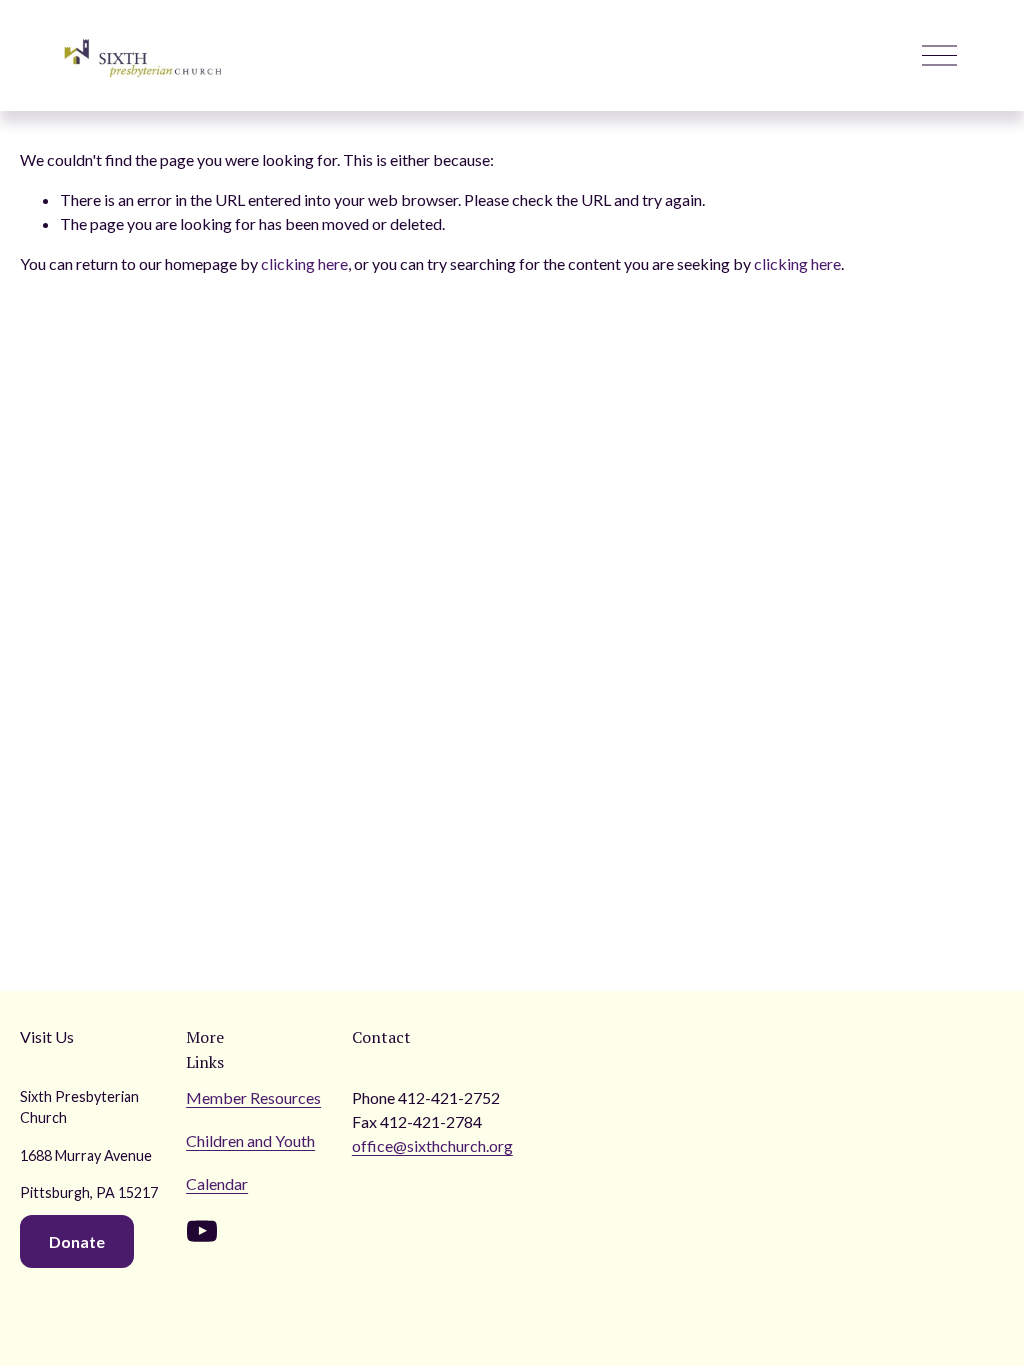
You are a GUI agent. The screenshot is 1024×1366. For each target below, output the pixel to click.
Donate (77, 1241)
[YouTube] (202, 1231)
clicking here (304, 263)
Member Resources (253, 1097)
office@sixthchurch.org (432, 1145)
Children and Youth (250, 1140)
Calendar (217, 1183)
